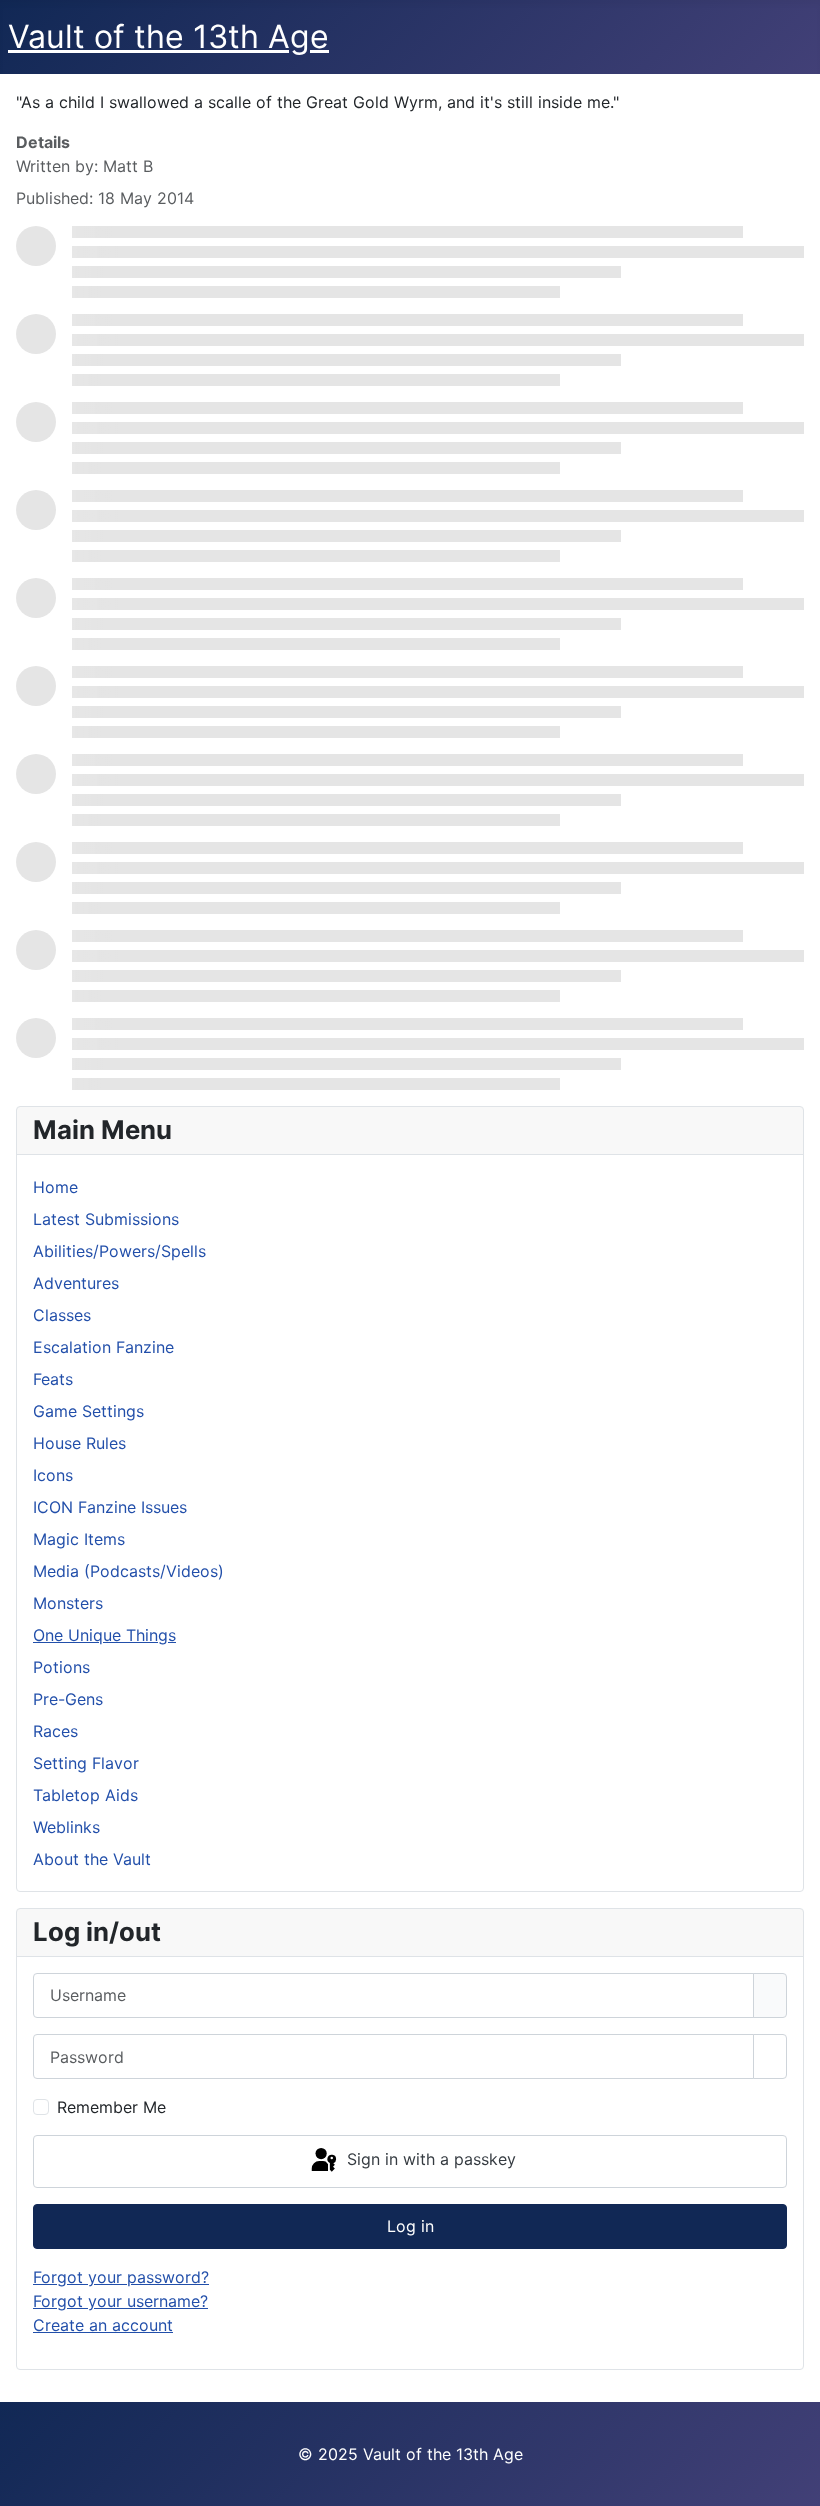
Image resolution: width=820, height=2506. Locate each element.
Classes (62, 1315)
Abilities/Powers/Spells (119, 1251)
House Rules (79, 1443)
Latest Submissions (106, 1219)
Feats (53, 1379)
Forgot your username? (120, 2301)
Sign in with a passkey (429, 2160)
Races (55, 1731)
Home (55, 1187)
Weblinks (66, 1827)
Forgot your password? (121, 2277)
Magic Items (79, 1539)
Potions (61, 1667)
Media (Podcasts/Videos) (128, 1571)
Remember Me (111, 2107)
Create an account (103, 2325)
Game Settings (88, 1411)
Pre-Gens (68, 1699)
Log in (410, 2226)
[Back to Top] (795, 2481)
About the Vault (92, 1859)
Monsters (68, 1603)
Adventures (76, 1283)
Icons (53, 1475)
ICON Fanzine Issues (110, 1507)
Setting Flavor (86, 1763)
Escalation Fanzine (103, 1347)
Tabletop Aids (85, 1795)
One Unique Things (104, 1635)
